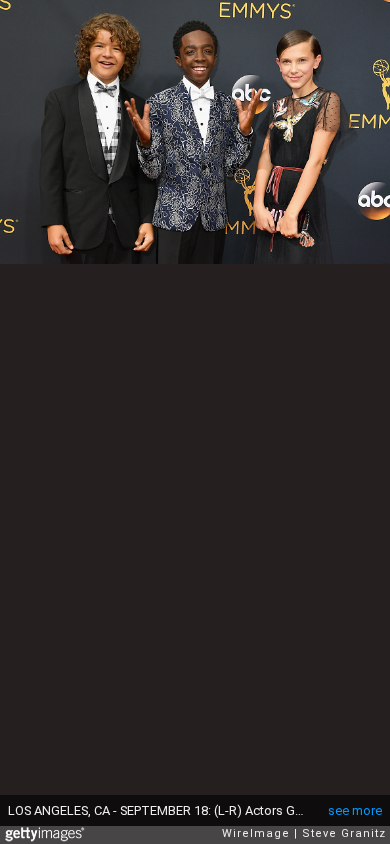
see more (355, 810)
